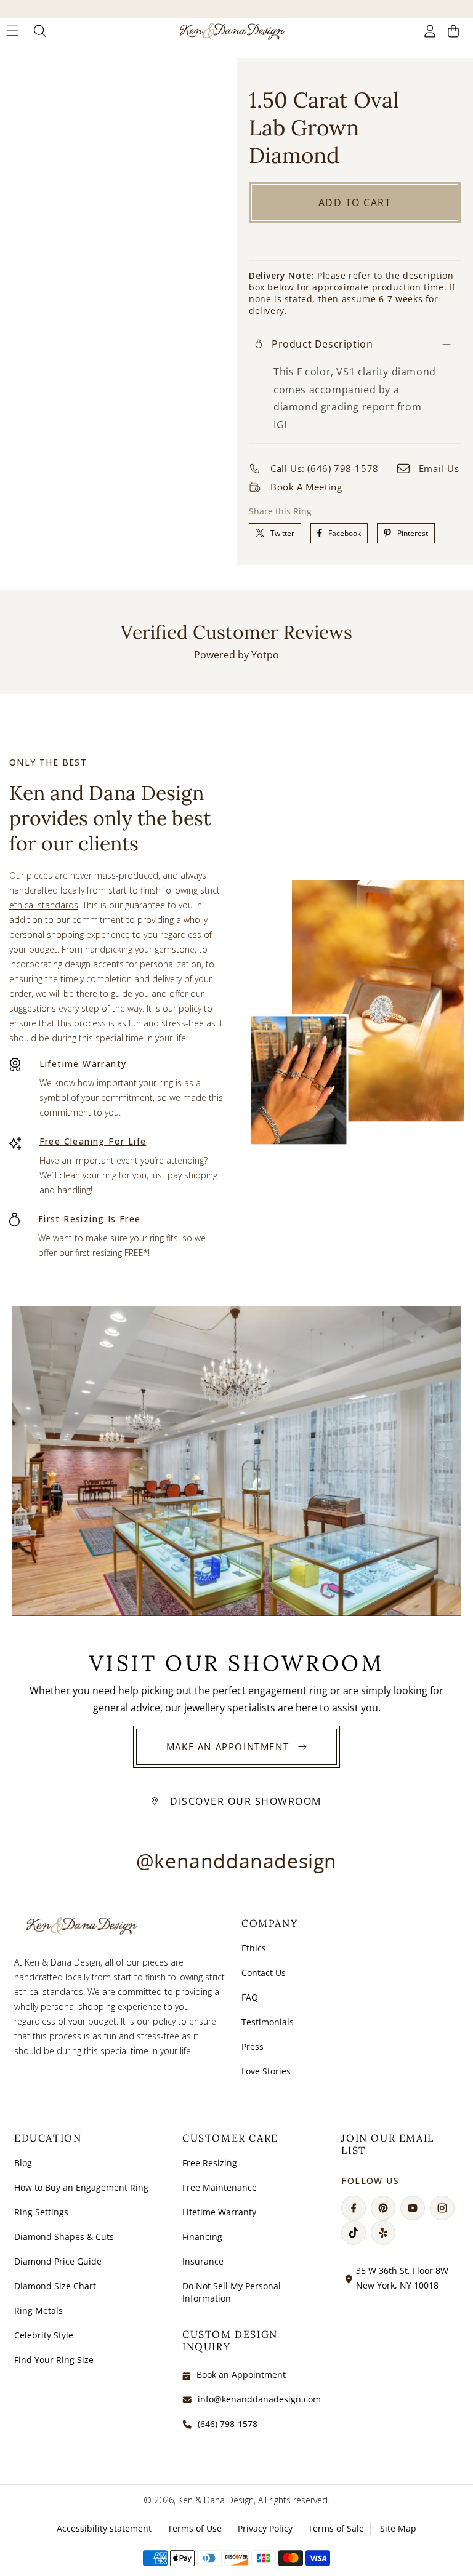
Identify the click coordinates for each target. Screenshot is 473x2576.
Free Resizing (210, 2163)
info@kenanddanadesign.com (259, 2399)
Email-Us (439, 468)
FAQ (250, 1997)
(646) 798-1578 (228, 2424)
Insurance (203, 2261)
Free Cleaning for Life (93, 1141)
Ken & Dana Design (216, 2500)
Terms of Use (195, 2528)
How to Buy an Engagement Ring (81, 2187)
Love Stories (266, 2071)
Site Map (398, 2528)
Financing (202, 2237)
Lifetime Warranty (83, 1064)
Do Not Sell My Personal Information (232, 2292)
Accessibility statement (104, 2528)
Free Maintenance (220, 2187)
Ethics (254, 1948)
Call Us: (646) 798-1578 (325, 468)
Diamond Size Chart (55, 2286)
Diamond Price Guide (58, 2261)
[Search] (40, 31)
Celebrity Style (44, 2335)
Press (253, 2046)
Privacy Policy (265, 2528)
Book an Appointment (241, 2374)
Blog (23, 2163)
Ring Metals (38, 2310)
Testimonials (268, 2022)
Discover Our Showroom (246, 1801)
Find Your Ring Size (54, 2360)
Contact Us (264, 1973)
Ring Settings (41, 2212)
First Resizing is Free (90, 1219)
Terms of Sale (336, 2528)
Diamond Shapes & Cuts (64, 2237)
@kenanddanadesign (236, 1861)
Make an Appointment (228, 1746)
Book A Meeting (306, 487)
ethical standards (44, 905)
